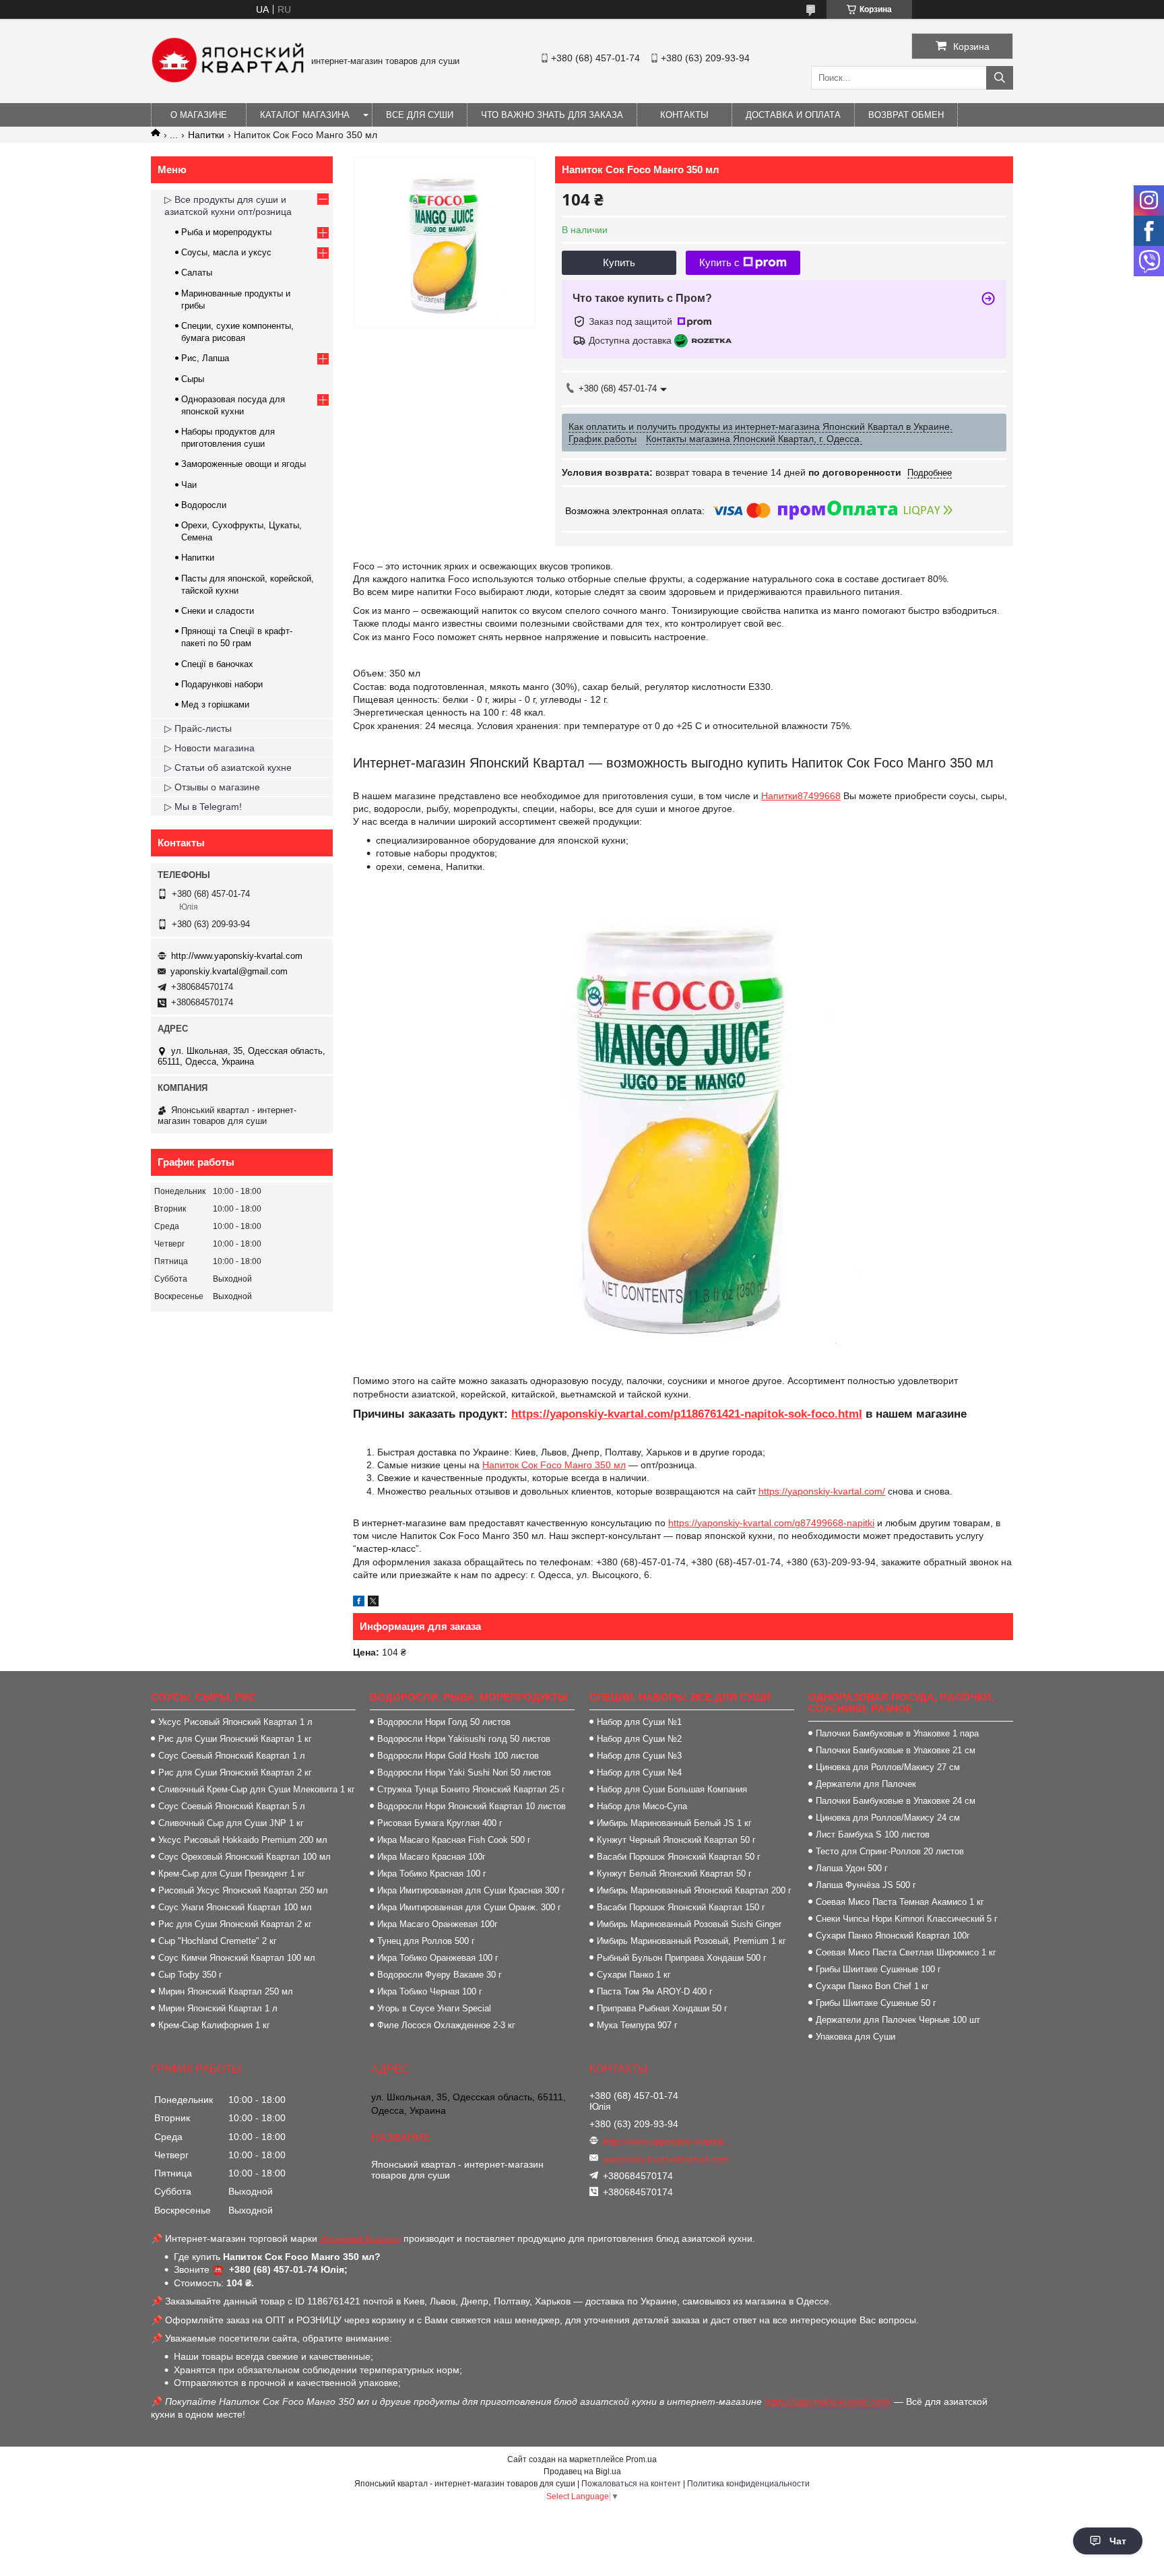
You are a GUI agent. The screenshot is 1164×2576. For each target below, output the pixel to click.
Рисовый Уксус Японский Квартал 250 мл (243, 1890)
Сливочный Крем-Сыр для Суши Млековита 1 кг (257, 1789)
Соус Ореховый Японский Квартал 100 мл (245, 1857)
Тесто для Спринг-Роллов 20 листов (890, 1851)
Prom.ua (641, 2459)
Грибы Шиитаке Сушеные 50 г (876, 2003)
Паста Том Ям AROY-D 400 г (655, 1991)
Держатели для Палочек (866, 1784)
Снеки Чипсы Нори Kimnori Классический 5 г (907, 1919)
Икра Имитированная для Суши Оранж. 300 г (469, 1907)
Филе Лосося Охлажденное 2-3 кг (446, 2025)
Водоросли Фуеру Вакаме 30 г (440, 1975)
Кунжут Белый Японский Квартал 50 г (674, 1874)
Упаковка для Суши (855, 2037)
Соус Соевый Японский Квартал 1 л (232, 1756)
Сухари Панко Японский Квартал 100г (893, 1936)
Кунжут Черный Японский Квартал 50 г (676, 1840)
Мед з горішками (215, 704)
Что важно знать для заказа (552, 115)
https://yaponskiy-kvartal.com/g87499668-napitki (771, 1523)
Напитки (206, 135)
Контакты (684, 115)
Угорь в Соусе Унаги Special (434, 2008)
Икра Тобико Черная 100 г (430, 1991)
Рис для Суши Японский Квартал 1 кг (235, 1739)
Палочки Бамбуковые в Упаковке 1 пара (897, 1733)
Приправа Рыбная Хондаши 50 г (662, 2008)
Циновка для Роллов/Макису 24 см (888, 1818)
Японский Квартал (360, 2238)
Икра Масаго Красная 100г (431, 1857)
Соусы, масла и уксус (226, 252)
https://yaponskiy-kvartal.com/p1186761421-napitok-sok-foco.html (687, 1414)
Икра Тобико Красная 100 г (432, 1874)
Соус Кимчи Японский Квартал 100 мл (237, 1958)
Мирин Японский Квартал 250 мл (226, 1991)
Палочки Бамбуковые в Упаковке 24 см (896, 1801)
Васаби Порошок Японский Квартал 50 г (679, 1857)
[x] (373, 1603)
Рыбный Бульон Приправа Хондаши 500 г (682, 1958)
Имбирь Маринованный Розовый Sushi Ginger (689, 1924)
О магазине (199, 115)
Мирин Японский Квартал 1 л (218, 2008)
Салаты (197, 273)
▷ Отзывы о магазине (212, 787)
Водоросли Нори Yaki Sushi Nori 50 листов (464, 1772)
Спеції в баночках (217, 664)
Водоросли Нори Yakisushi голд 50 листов (464, 1739)
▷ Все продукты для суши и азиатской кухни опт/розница (228, 206)
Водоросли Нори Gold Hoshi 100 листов (458, 1756)
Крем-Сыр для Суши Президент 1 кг (232, 1874)
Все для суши (420, 115)
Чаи (189, 485)
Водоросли (204, 505)
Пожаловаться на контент (631, 2484)
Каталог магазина (305, 115)
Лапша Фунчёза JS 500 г (866, 1885)
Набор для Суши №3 (639, 1756)
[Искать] (1000, 78)
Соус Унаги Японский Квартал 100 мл (235, 1907)
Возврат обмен (906, 115)
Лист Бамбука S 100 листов (873, 1834)
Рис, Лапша (205, 358)
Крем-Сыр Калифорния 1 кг (214, 2025)
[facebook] (359, 1603)
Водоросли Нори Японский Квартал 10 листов (472, 1806)
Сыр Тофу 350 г (190, 1975)
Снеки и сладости (218, 611)
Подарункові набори (222, 684)
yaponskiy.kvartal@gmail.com (229, 971)
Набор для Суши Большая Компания (672, 1789)
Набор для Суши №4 (639, 1772)
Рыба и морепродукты (226, 232)
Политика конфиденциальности (748, 2484)
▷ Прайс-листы (198, 728)
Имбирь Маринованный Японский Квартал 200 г (694, 1890)
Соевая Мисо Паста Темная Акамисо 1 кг (900, 1902)
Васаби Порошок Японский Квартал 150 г (681, 1907)
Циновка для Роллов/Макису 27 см (888, 1767)
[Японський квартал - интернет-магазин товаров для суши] (228, 80)
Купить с (719, 262)
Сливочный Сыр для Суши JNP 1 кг (231, 1823)
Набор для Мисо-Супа (642, 1806)
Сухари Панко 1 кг (634, 1975)
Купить (619, 262)
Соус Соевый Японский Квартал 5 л (232, 1806)
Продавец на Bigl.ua (582, 2472)
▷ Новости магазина (209, 748)
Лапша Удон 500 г (852, 1868)
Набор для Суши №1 (639, 1722)
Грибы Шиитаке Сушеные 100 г (878, 1969)
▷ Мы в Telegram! (203, 807)
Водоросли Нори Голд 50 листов (444, 1722)
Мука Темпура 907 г (637, 2025)
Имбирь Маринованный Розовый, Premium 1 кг (691, 1941)
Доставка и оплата (793, 115)
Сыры (193, 379)
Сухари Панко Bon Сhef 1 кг (872, 1986)
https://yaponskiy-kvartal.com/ (822, 1491)
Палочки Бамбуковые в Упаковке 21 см (896, 1750)
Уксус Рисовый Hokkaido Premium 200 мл (243, 1840)
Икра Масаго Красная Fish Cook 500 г (454, 1840)
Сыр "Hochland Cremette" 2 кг (218, 1941)
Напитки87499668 (801, 796)
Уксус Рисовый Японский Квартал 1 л (235, 1722)
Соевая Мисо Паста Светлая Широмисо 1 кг (906, 1952)
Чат (1118, 2541)
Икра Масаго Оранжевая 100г (438, 1924)
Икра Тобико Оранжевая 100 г (438, 1958)
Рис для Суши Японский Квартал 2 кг (235, 1772)
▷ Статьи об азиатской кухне (228, 767)
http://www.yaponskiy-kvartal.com (237, 956)
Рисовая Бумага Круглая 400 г (440, 1823)
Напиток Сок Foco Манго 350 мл (554, 1465)
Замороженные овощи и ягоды (244, 464)
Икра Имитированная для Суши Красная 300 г (471, 1890)
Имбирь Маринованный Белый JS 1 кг (674, 1823)
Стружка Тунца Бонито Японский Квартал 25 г (471, 1789)
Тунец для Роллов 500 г (426, 1941)
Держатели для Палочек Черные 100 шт (898, 2020)
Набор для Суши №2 (639, 1739)
